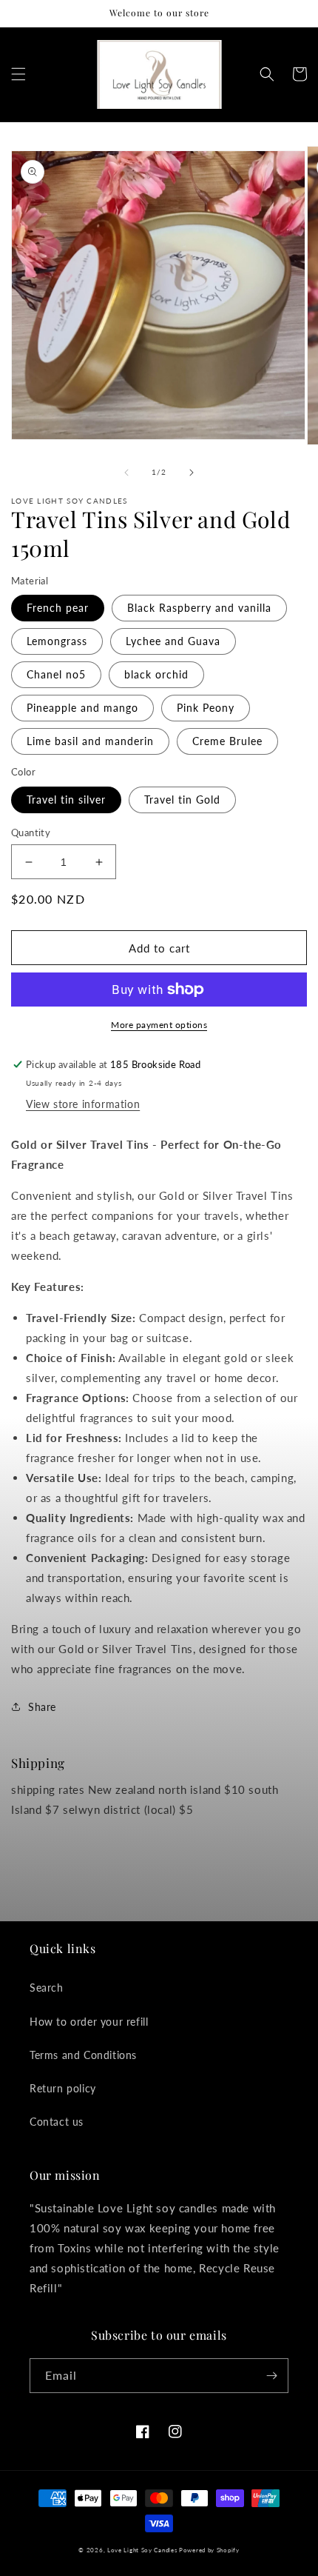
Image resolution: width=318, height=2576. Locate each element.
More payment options (159, 1025)
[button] (18, 74)
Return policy (63, 2088)
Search (47, 1988)
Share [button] (42, 1707)
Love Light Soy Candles (143, 2550)
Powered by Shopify (209, 2550)
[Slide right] (192, 473)
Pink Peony (206, 708)
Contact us (57, 2122)
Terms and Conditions (83, 2055)
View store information (83, 1104)
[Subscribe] (271, 2376)
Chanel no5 (56, 674)
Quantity (31, 832)
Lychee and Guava (173, 641)
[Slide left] (126, 473)
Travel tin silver (66, 800)
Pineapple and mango (82, 708)
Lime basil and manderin (90, 741)
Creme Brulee (227, 741)
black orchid (156, 674)
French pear (58, 608)
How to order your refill (89, 2022)
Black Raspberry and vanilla (199, 608)
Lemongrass (57, 641)
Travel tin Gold (182, 800)
